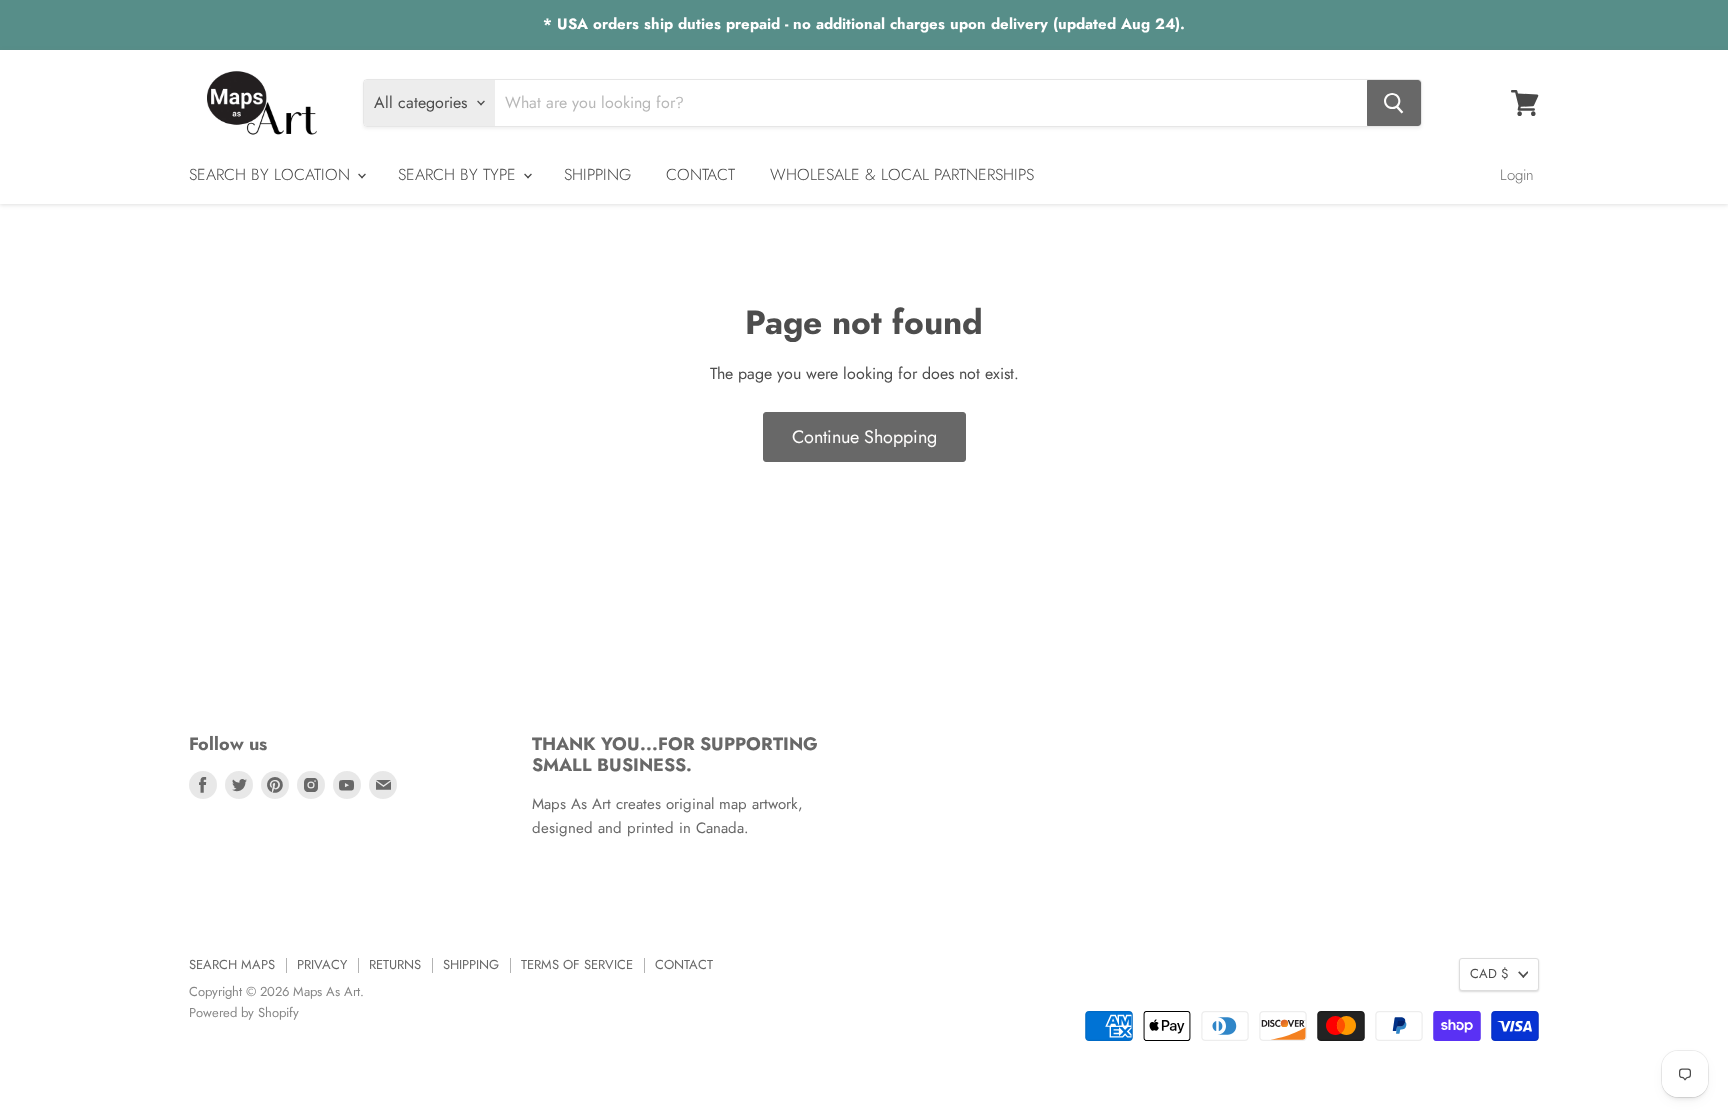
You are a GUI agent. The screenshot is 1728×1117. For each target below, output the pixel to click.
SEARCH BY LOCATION (272, 174)
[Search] (1394, 103)
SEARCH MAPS (232, 964)
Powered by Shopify (244, 1012)
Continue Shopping (864, 437)
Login (1517, 175)
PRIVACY (322, 964)
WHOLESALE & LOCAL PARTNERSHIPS (902, 174)
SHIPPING (597, 174)
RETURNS (395, 964)
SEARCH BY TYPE (459, 174)
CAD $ (1489, 973)
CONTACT (700, 174)
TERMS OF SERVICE (577, 964)
